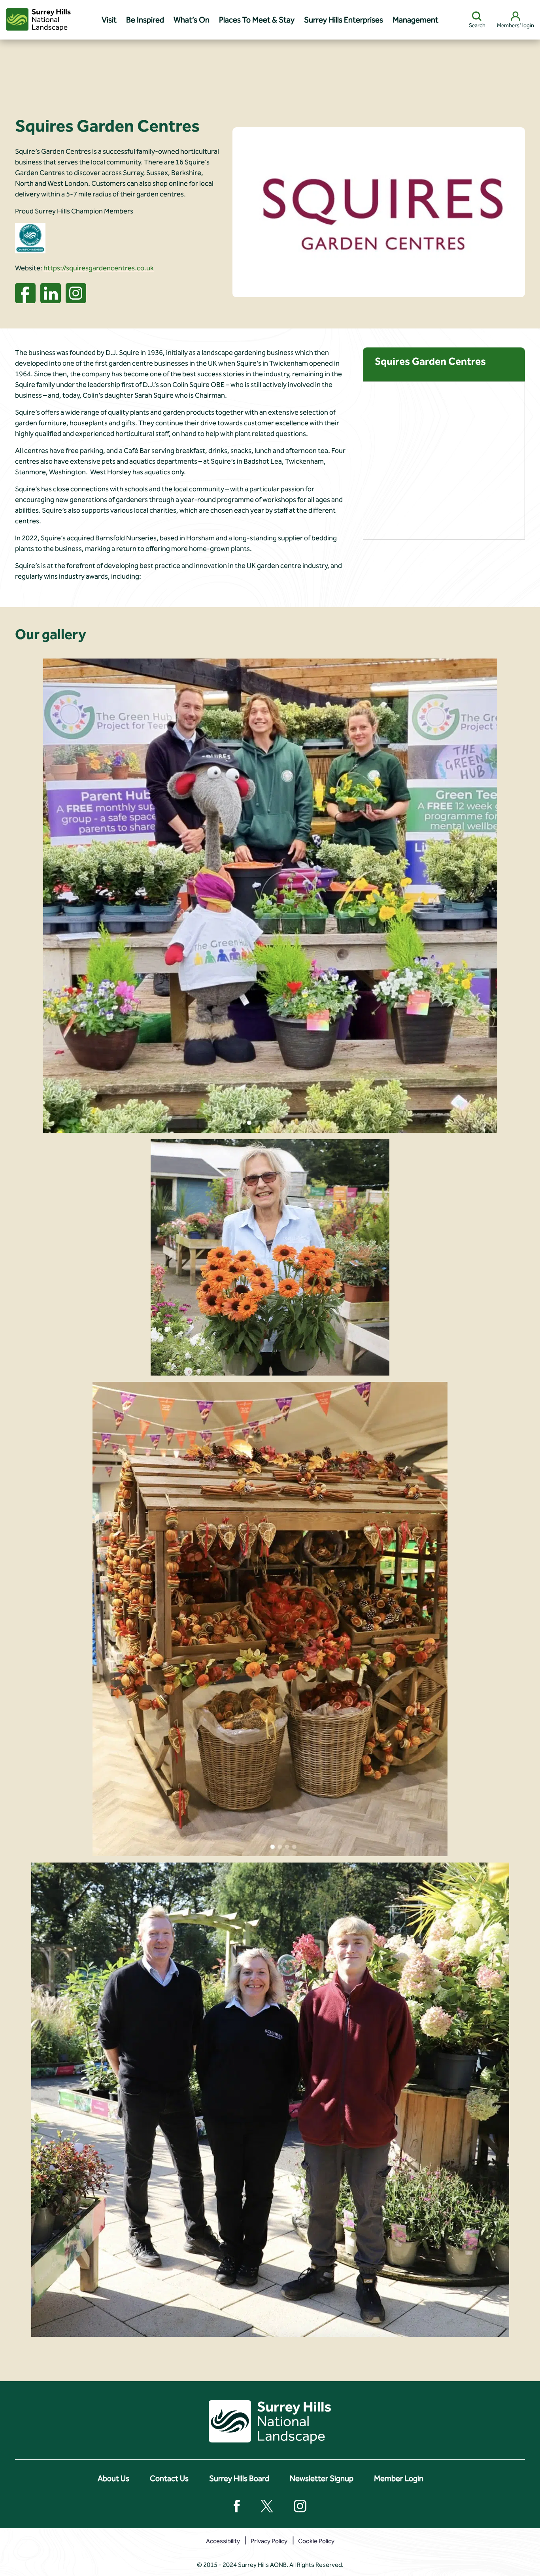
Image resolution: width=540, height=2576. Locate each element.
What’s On (192, 20)
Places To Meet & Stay (257, 20)
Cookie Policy (316, 2541)
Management (415, 20)
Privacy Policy (269, 2541)
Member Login (399, 2478)
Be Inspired (145, 20)
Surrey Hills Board (239, 2478)
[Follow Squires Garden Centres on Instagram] (76, 292)
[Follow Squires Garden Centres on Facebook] (25, 292)
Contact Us (169, 2478)
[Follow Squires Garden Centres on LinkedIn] (51, 292)
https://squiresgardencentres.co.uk (99, 268)
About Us (113, 2478)
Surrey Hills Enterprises (344, 20)
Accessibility (223, 2541)
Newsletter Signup (322, 2478)
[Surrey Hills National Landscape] (38, 20)
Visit (109, 20)
